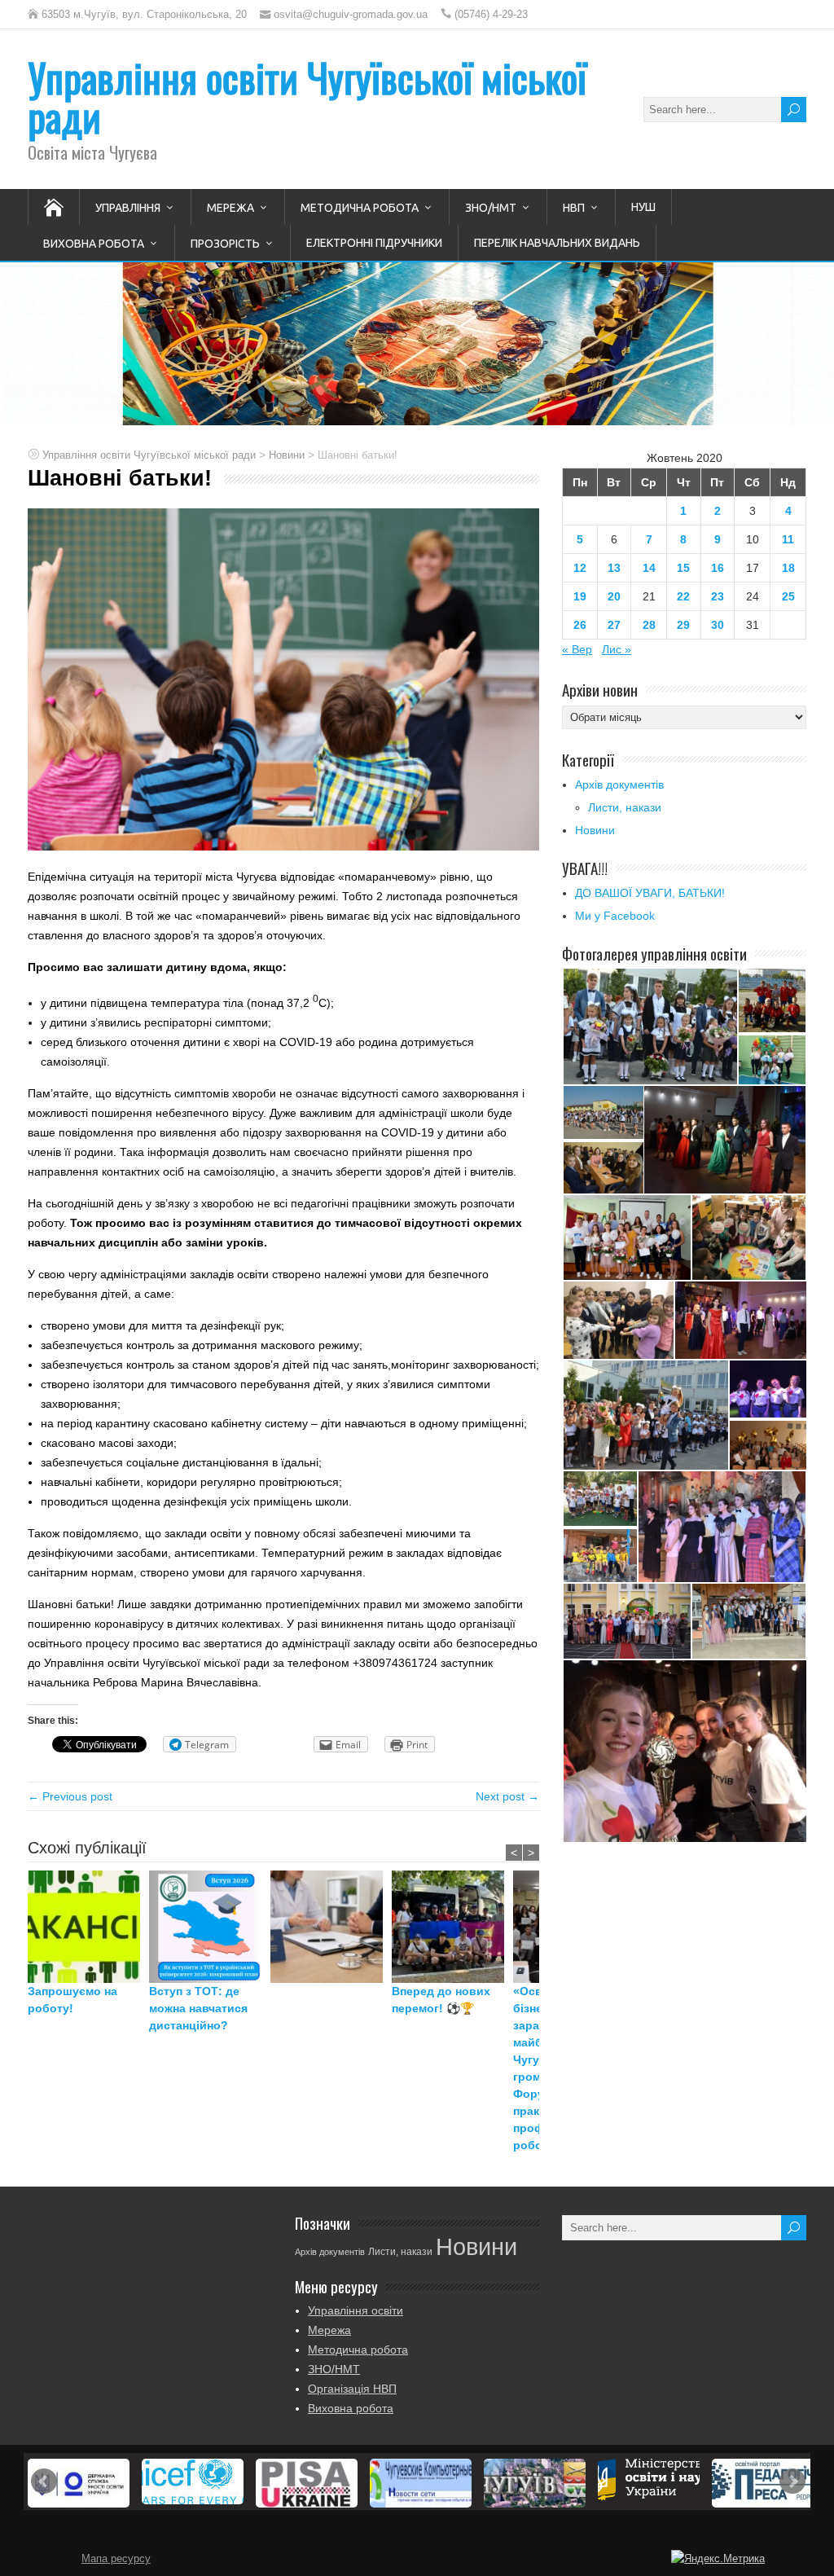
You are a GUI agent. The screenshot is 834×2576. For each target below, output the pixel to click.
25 (788, 596)
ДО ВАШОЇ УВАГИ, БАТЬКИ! (650, 893)
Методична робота (360, 208)
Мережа (230, 208)
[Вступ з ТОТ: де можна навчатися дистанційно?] (210, 1927)
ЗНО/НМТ (491, 208)
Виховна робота (94, 244)
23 (718, 596)
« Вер (577, 649)
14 (649, 568)
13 (614, 568)
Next (792, 2481)
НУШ (643, 207)
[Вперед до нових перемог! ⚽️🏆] (452, 1927)
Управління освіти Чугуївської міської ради (307, 97)
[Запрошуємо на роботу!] (88, 1927)
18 (788, 568)
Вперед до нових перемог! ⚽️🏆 (441, 2000)
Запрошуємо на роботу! (72, 2000)
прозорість (225, 244)
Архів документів (619, 785)
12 (580, 568)
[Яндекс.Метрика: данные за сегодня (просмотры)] (718, 2559)
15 (683, 568)
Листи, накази (625, 807)
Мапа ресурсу (116, 2559)
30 (718, 625)
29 (683, 625)
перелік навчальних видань (557, 243)
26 (580, 625)
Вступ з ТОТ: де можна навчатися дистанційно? (198, 2008)
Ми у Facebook (615, 916)
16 (718, 568)
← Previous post (70, 1796)
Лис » (617, 649)
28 (649, 625)
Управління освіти (356, 2310)
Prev (44, 2481)
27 (614, 625)
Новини (595, 830)
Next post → (507, 1796)
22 (683, 596)
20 (614, 596)
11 (788, 539)
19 (580, 596)
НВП (574, 208)
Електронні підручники (374, 243)
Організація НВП (352, 2389)
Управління (128, 208)
